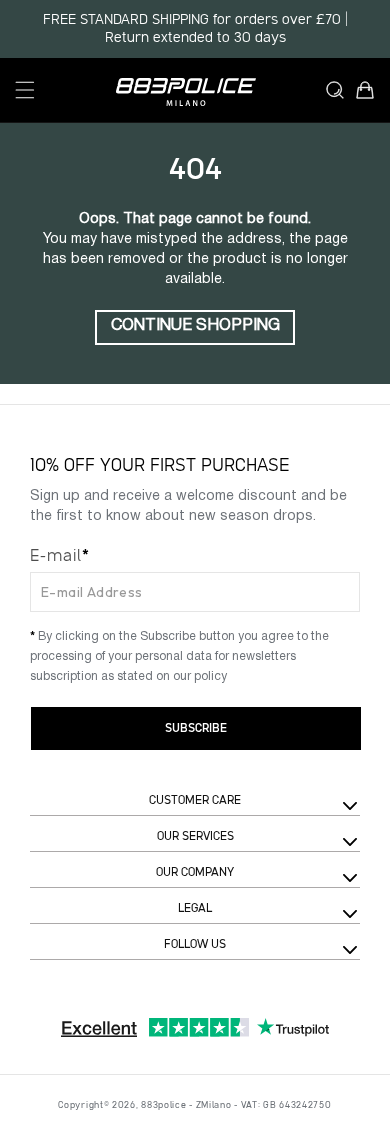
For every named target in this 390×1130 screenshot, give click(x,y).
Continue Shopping (195, 326)
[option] (195, 29)
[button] (25, 90)
